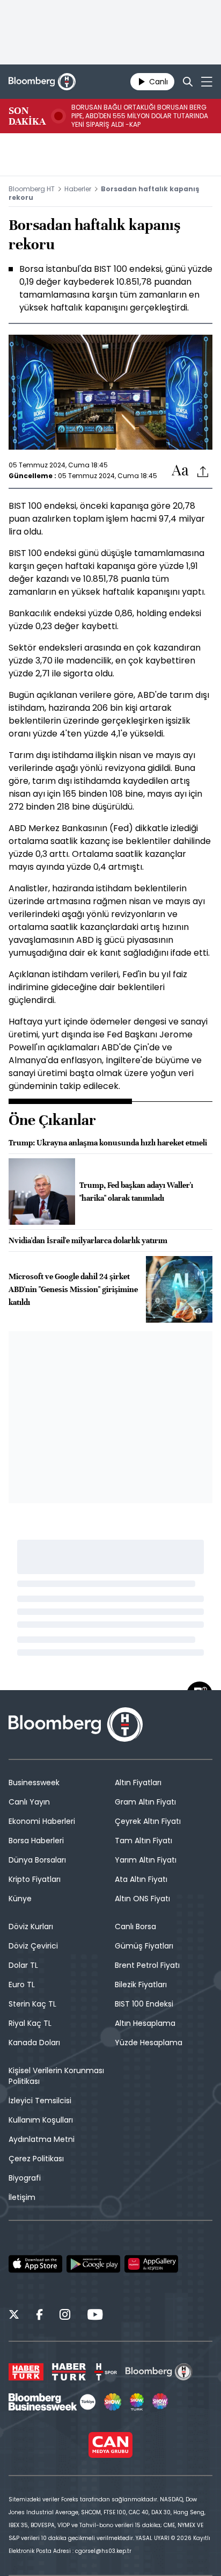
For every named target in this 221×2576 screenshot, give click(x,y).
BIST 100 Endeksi (144, 2004)
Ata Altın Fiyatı (141, 1879)
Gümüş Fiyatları (144, 1946)
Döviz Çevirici (33, 1946)
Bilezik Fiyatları (141, 1985)
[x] (14, 2316)
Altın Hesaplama (145, 2023)
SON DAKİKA (27, 116)
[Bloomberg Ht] (159, 2372)
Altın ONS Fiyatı (142, 1899)
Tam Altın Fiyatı (143, 1841)
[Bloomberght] (42, 82)
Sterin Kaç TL (32, 2004)
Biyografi (25, 2178)
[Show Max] (161, 2402)
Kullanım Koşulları (41, 2120)
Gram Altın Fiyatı (145, 1802)
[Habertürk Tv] (69, 2372)
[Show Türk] (137, 2402)
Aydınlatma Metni (42, 2139)
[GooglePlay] (93, 2264)
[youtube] (95, 2316)
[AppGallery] (151, 2264)
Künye (20, 1899)
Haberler (78, 189)
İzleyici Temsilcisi (40, 2101)
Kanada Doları (34, 2043)
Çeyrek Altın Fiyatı (148, 1821)
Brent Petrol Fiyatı (147, 1965)
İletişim (22, 2197)
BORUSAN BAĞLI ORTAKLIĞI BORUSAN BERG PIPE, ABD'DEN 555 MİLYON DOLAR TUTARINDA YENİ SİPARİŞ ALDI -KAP (140, 116)
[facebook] (39, 2316)
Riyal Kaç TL (30, 2023)
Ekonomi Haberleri (42, 1821)
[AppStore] (35, 2264)
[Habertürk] (26, 2372)
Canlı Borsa (135, 1926)
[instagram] (65, 2316)
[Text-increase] (180, 471)
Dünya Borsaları (37, 1860)
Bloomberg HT (32, 189)
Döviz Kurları (31, 1926)
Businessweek (34, 1783)
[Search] (188, 82)
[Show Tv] (113, 2402)
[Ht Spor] (106, 2372)
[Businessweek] (52, 2402)
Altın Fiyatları (138, 1783)
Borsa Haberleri (36, 1841)
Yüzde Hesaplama (149, 2043)
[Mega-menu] (207, 82)
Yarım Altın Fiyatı (146, 1860)
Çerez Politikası (36, 2159)
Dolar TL (23, 1965)
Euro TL (22, 1985)
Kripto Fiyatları (35, 1879)
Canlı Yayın (29, 1802)
